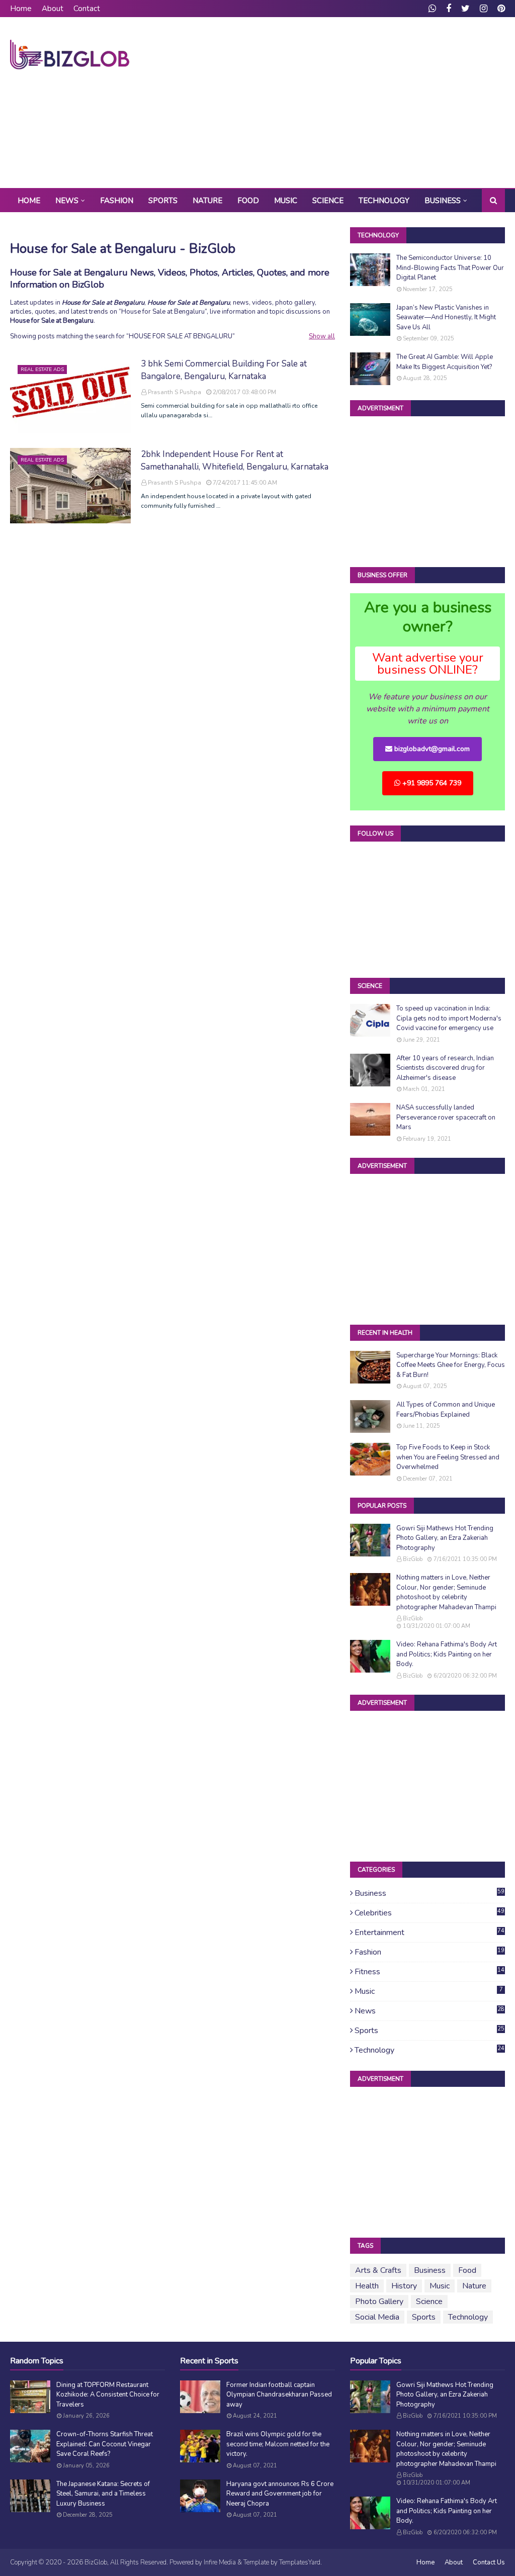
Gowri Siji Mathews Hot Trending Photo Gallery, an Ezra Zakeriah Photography (445, 1538)
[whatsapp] (432, 9)
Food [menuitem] (248, 201)
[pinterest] (500, 9)
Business (430, 1893)
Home (21, 9)
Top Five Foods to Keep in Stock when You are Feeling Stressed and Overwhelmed (448, 1457)
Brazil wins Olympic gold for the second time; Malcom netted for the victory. (278, 2444)
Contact (87, 9)
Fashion (430, 1952)
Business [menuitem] (443, 201)
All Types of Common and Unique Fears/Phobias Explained (446, 1410)
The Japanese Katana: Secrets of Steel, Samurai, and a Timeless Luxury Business (103, 2494)
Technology (430, 2050)
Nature (474, 2286)
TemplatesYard (300, 2562)
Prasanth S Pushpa (175, 392)
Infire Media (220, 2562)
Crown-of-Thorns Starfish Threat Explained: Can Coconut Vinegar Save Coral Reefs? (105, 2444)
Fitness (430, 1972)
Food (467, 2270)
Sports (430, 2031)
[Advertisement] (332, 103)
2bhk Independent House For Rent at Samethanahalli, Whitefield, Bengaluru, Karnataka (235, 461)
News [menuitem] (67, 201)
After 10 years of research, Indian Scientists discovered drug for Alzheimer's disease (445, 1068)
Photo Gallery (379, 2302)
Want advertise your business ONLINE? (428, 664)
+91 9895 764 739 (431, 783)
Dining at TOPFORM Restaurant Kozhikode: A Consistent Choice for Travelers (108, 2395)
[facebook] (449, 9)
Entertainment (430, 1933)
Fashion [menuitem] (117, 201)
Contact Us (489, 2562)
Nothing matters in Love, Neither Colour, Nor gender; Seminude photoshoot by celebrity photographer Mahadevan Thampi (446, 1592)
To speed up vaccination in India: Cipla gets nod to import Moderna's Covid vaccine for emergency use (449, 1018)
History (404, 2286)
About (53, 9)
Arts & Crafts (378, 2270)
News (430, 2011)
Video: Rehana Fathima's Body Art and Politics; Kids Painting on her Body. (447, 1654)
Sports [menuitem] (163, 201)
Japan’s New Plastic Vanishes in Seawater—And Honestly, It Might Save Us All (446, 317)
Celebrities (430, 1913)
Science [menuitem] (328, 201)
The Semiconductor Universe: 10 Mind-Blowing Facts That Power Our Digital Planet (450, 268)
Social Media (377, 2317)
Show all (322, 336)
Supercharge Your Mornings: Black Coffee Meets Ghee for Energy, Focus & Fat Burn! (451, 1365)
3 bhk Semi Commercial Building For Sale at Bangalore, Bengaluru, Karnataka (224, 370)
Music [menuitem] (286, 201)
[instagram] (484, 9)
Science (429, 2302)
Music (429, 1991)
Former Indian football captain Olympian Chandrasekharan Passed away (279, 2395)
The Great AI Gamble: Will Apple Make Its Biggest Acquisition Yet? (445, 362)
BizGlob (413, 1559)
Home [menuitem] (29, 201)
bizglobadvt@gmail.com (431, 749)
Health (367, 2286)
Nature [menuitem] (207, 201)
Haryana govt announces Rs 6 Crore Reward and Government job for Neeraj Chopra (280, 2494)
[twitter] (465, 9)
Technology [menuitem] (384, 201)
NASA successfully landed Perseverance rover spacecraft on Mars (446, 1117)
